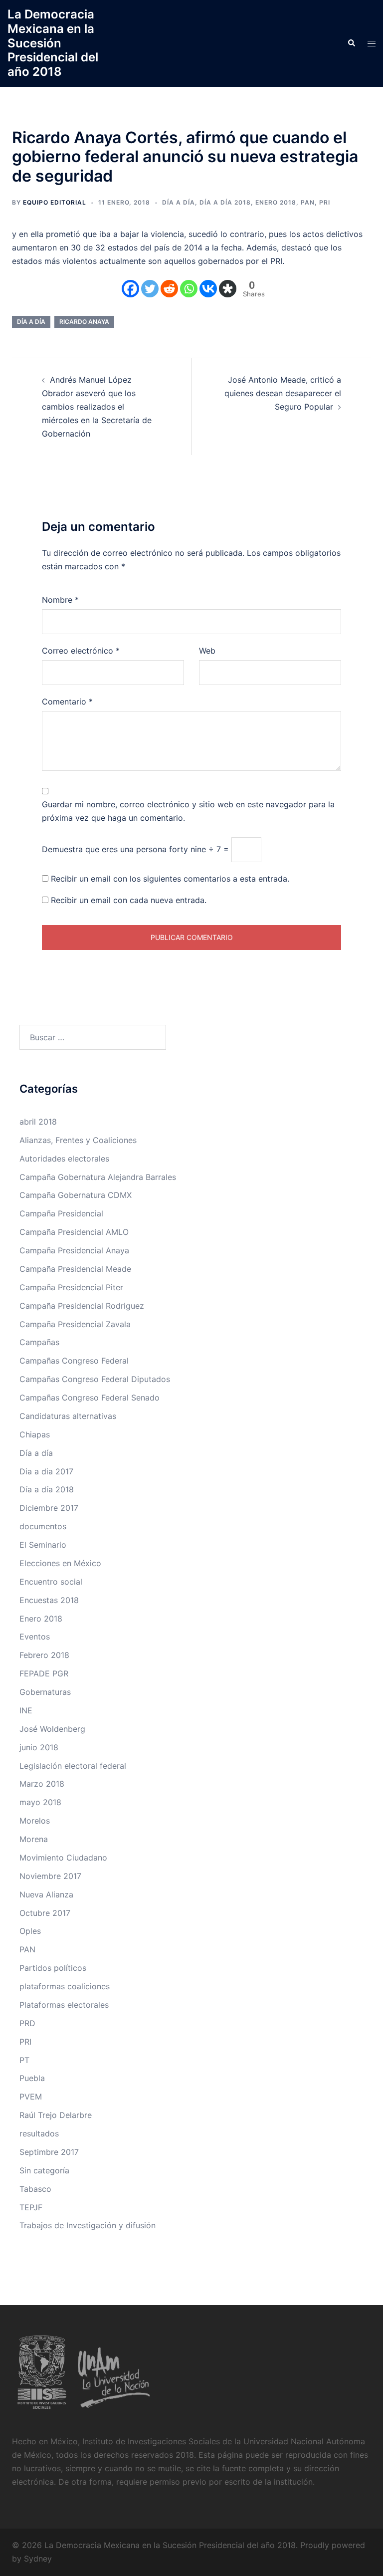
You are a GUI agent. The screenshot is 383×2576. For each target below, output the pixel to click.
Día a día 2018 (225, 202)
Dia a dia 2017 (46, 1471)
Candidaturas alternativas (68, 1416)
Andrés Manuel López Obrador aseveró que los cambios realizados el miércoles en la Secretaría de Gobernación (97, 407)
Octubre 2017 (45, 1913)
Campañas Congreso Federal (74, 1361)
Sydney (38, 2559)
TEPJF (31, 2207)
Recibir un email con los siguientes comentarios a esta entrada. (170, 879)
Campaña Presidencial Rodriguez (82, 1306)
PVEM (31, 2097)
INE (26, 1710)
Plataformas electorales (64, 2005)
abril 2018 (38, 1122)
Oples (30, 1931)
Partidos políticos (53, 1968)
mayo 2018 (40, 1802)
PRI (325, 202)
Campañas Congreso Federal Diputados (95, 1379)
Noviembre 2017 (50, 1876)
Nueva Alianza (46, 1894)
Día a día (179, 202)
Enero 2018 (276, 202)
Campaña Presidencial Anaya (74, 1250)
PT (24, 2060)
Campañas (39, 1342)
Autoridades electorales (64, 1159)
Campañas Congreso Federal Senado (90, 1398)
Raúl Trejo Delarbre (56, 2115)
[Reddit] (169, 289)
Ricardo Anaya (84, 322)
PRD (27, 2023)
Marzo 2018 (42, 1784)
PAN (308, 202)
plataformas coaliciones (65, 1986)
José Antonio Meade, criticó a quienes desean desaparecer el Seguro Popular (283, 393)
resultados (39, 2133)
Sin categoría (44, 2170)
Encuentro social (51, 1582)
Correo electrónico (81, 651)
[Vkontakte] (208, 289)
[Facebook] (130, 289)
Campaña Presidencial (61, 1213)
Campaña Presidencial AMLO (74, 1232)
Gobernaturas (45, 1692)
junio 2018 (39, 1747)
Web (207, 651)
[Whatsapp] (189, 289)
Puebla (32, 2078)
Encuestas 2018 (49, 1600)
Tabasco (35, 2189)
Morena (34, 1839)
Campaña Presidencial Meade (75, 1269)
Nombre (60, 600)
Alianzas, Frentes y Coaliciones (78, 1140)
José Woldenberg (52, 1729)
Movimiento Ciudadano (63, 1858)
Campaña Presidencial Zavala (75, 1324)
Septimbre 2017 (49, 2152)
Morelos (35, 1821)
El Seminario (43, 1545)
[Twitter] (150, 289)
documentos (43, 1526)
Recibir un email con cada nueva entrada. (129, 900)
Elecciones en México (60, 1563)
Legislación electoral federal (73, 1766)
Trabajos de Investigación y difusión (88, 2225)
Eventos (35, 1637)
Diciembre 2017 (49, 1508)
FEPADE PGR (44, 1673)
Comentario (67, 702)
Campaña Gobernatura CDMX (76, 1195)
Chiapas (35, 1434)
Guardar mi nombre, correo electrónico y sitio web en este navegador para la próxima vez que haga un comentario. (188, 811)
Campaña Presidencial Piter (71, 1287)
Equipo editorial (55, 202)
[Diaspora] (228, 289)
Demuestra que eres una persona (104, 849)
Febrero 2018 (44, 1655)
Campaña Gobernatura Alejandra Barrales (98, 1177)
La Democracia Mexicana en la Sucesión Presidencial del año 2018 (53, 43)
